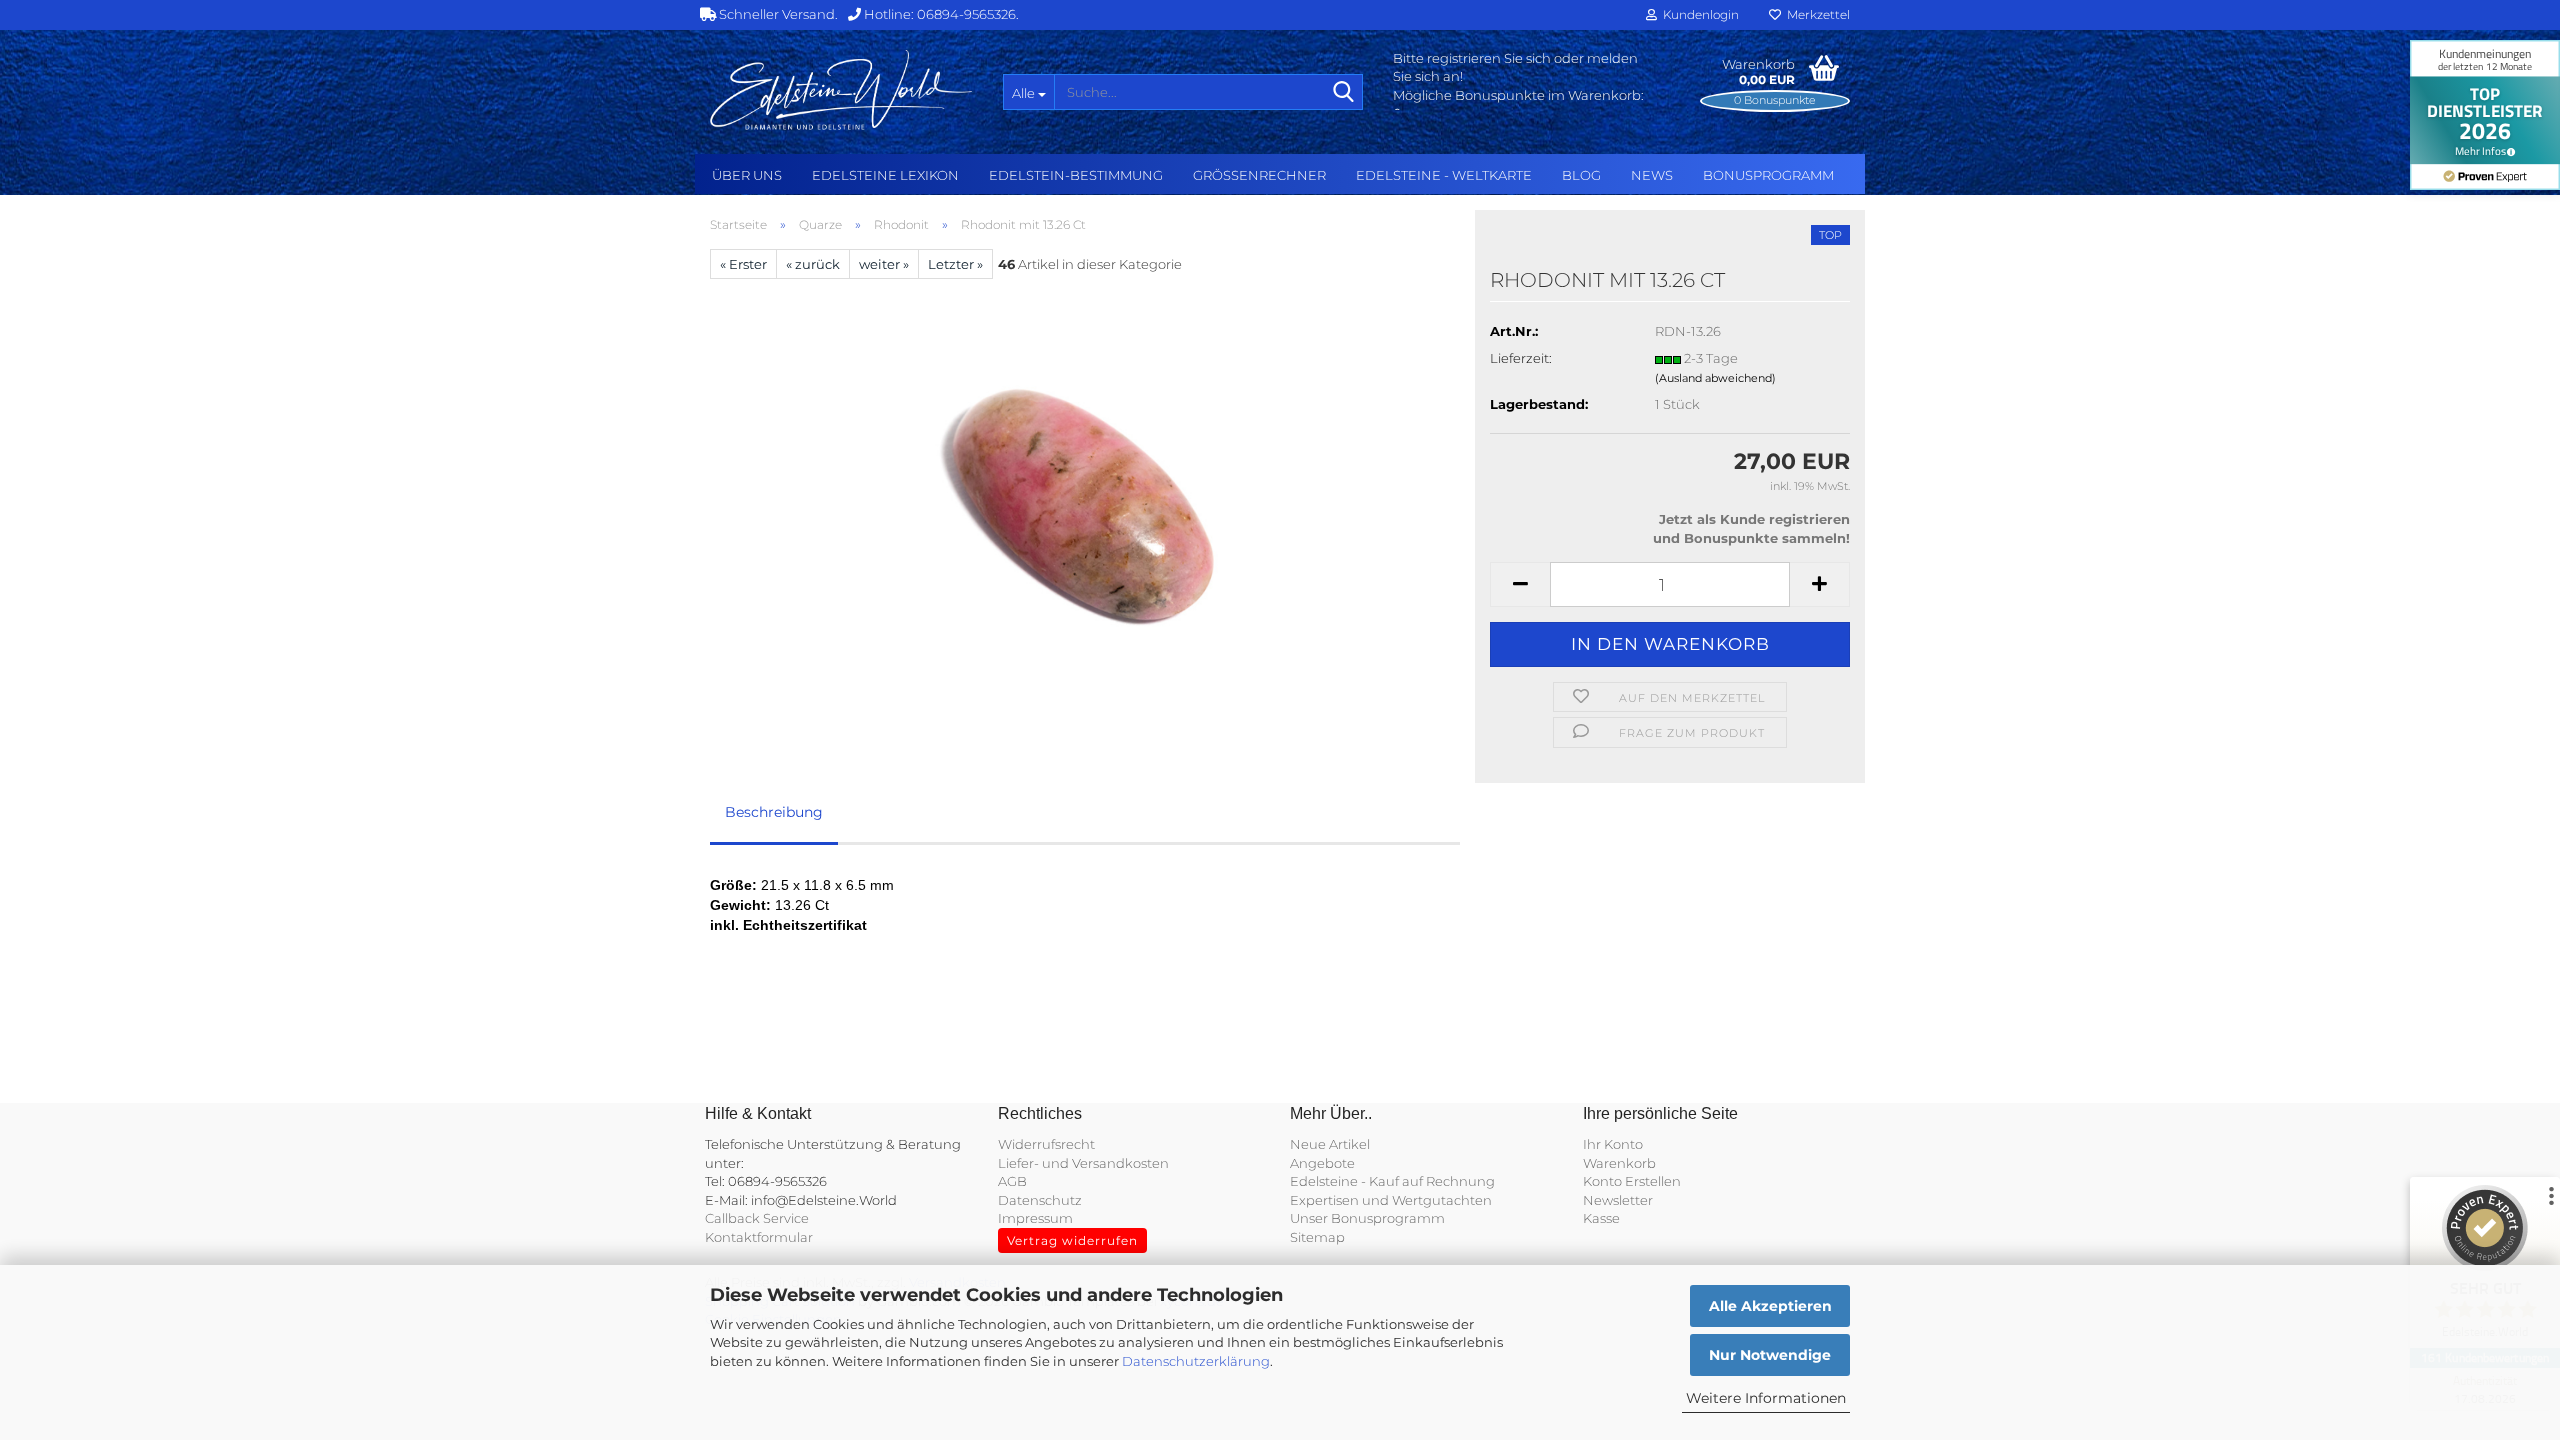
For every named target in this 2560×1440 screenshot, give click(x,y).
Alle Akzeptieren (1770, 1306)
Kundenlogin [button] (1698, 14)
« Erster (743, 264)
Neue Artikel (1330, 1144)
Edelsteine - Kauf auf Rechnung (1392, 1181)
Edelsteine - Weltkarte (1444, 175)
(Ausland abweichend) (1715, 378)
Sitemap (1317, 1237)
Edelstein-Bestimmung (1076, 175)
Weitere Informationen (1766, 1398)
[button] (1520, 584)
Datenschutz (1040, 1200)
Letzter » (955, 264)
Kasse (1601, 1218)
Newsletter (1618, 1200)
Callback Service (757, 1218)
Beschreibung (774, 812)
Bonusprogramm (1768, 175)
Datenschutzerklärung (1196, 1361)
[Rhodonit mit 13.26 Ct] (1085, 503)
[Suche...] (1344, 93)
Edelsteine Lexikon (885, 175)
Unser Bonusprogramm (1367, 1218)
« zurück (813, 264)
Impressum (1035, 1218)
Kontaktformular (759, 1237)
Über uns (747, 175)
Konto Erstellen (1632, 1181)
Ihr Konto (1613, 1144)
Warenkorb (1619, 1163)
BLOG (1581, 175)
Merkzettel (1815, 14)
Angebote (1322, 1163)
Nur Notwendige (1770, 1355)
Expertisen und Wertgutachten (1391, 1200)
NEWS (1652, 175)
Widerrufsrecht (1046, 1144)
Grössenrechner (1259, 175)
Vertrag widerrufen (1072, 1240)
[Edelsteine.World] (841, 90)
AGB (1012, 1181)
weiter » (884, 264)
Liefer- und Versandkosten (1083, 1163)
